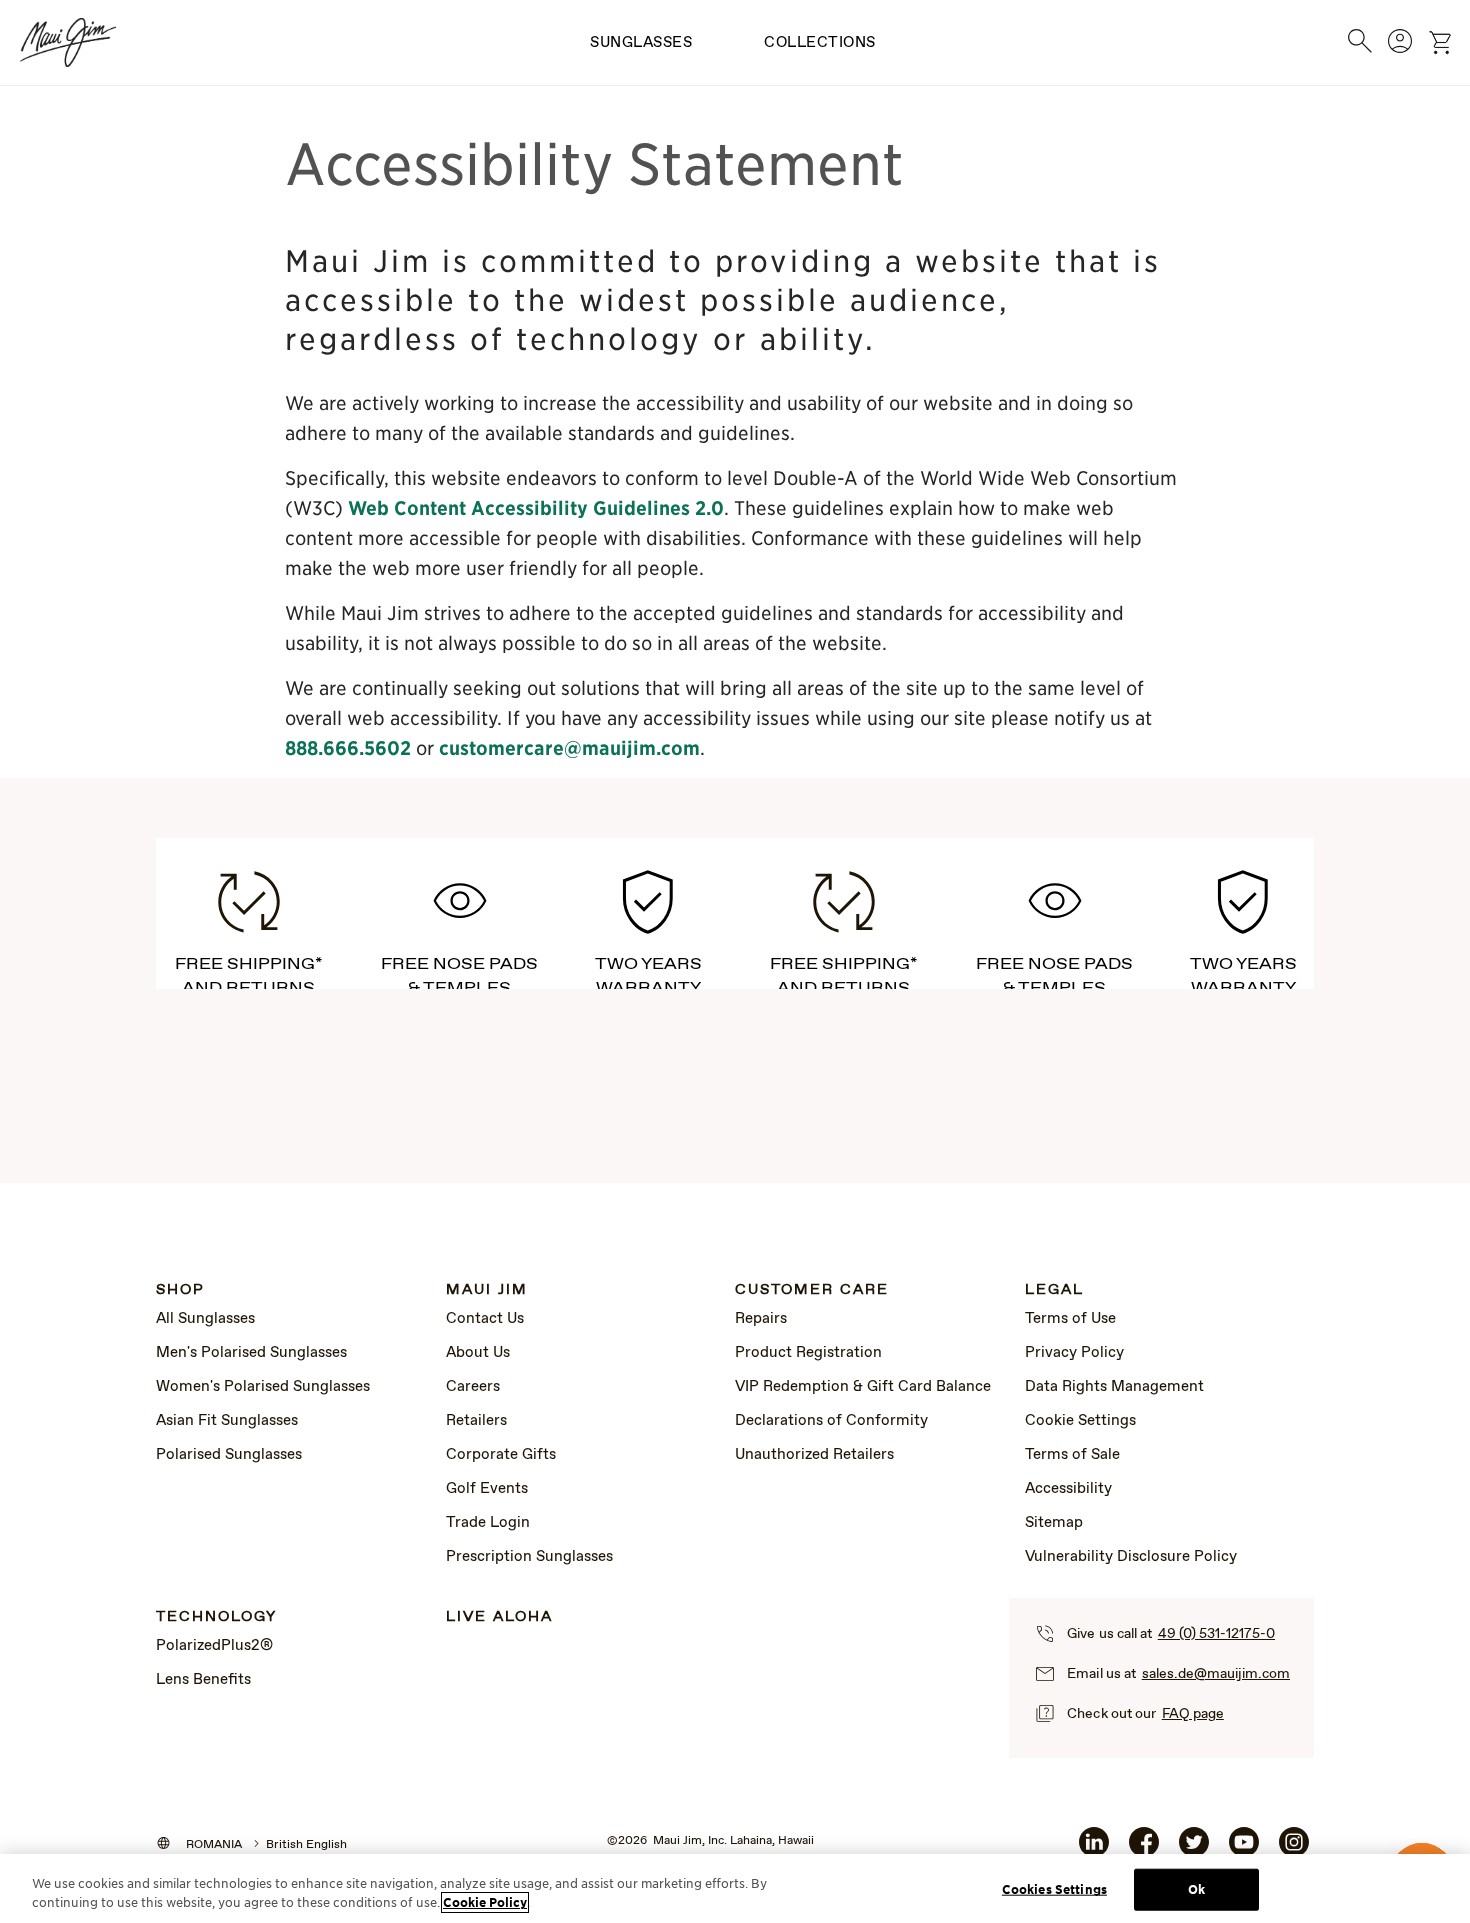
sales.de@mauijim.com (1216, 1674)
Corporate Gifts (501, 1455)
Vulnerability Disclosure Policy (1131, 1557)
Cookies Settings (1054, 1889)
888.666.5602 (348, 748)
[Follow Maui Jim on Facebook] (1144, 1850)
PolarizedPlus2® (214, 1646)
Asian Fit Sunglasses (227, 1421)
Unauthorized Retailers (814, 1455)
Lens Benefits (203, 1680)
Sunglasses (641, 43)
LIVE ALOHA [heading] (499, 1617)
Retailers (476, 1421)
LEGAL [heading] (1054, 1290)
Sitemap (1054, 1523)
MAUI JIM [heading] (487, 1290)
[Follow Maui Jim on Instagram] (1294, 1850)
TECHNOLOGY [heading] (216, 1617)
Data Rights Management (1114, 1387)
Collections (820, 43)
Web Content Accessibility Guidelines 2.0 (536, 508)
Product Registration (808, 1353)
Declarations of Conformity (831, 1421)
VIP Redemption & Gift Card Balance (863, 1387)
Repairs (761, 1319)
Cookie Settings (1080, 1421)
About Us (478, 1353)
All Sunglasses (205, 1319)
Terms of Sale (1072, 1455)
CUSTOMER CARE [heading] (812, 1290)
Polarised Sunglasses (229, 1455)
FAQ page (1193, 1714)
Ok (1196, 1889)
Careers (473, 1387)
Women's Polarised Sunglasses (263, 1387)
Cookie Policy (485, 1902)
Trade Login (488, 1523)
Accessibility (1068, 1489)
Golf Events (487, 1489)
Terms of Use (1070, 1319)
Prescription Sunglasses (529, 1557)
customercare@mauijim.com (569, 748)
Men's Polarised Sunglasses (251, 1353)
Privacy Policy (1074, 1353)
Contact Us (485, 1319)
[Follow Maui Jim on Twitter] (1194, 1850)
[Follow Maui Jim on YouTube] (1244, 1850)
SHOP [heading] (180, 1290)
